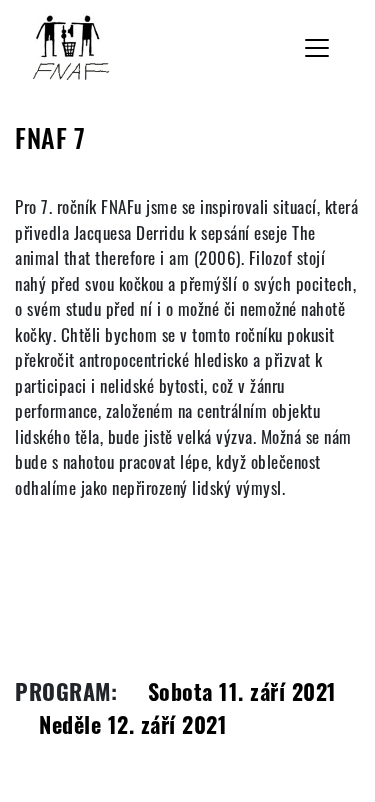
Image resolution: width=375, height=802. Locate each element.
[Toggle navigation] (317, 48)
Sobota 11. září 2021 (242, 691)
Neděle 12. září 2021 (133, 724)
